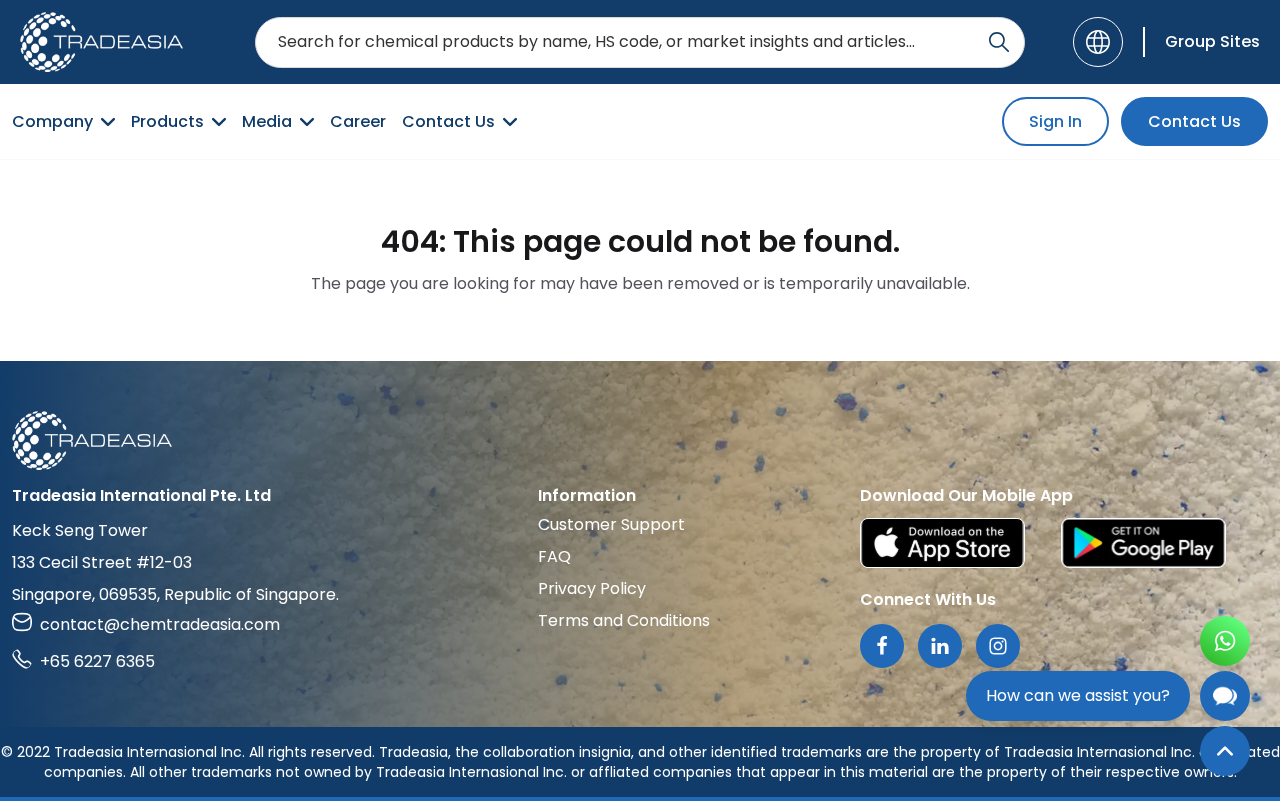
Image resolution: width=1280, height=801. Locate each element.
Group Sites (1212, 41)
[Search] (999, 42)
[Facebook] (882, 646)
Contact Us (448, 121)
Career (358, 121)
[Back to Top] (1225, 751)
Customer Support (611, 524)
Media (267, 121)
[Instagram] (998, 646)
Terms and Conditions (624, 620)
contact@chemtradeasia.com (160, 624)
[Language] (1098, 42)
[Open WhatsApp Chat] (1225, 641)
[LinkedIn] (940, 646)
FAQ (554, 556)
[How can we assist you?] (1225, 696)
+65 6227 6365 (97, 661)
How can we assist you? (1078, 695)
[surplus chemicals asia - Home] (101, 42)
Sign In (1055, 121)
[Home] (640, 440)
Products (167, 121)
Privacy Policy (592, 588)
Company (52, 121)
